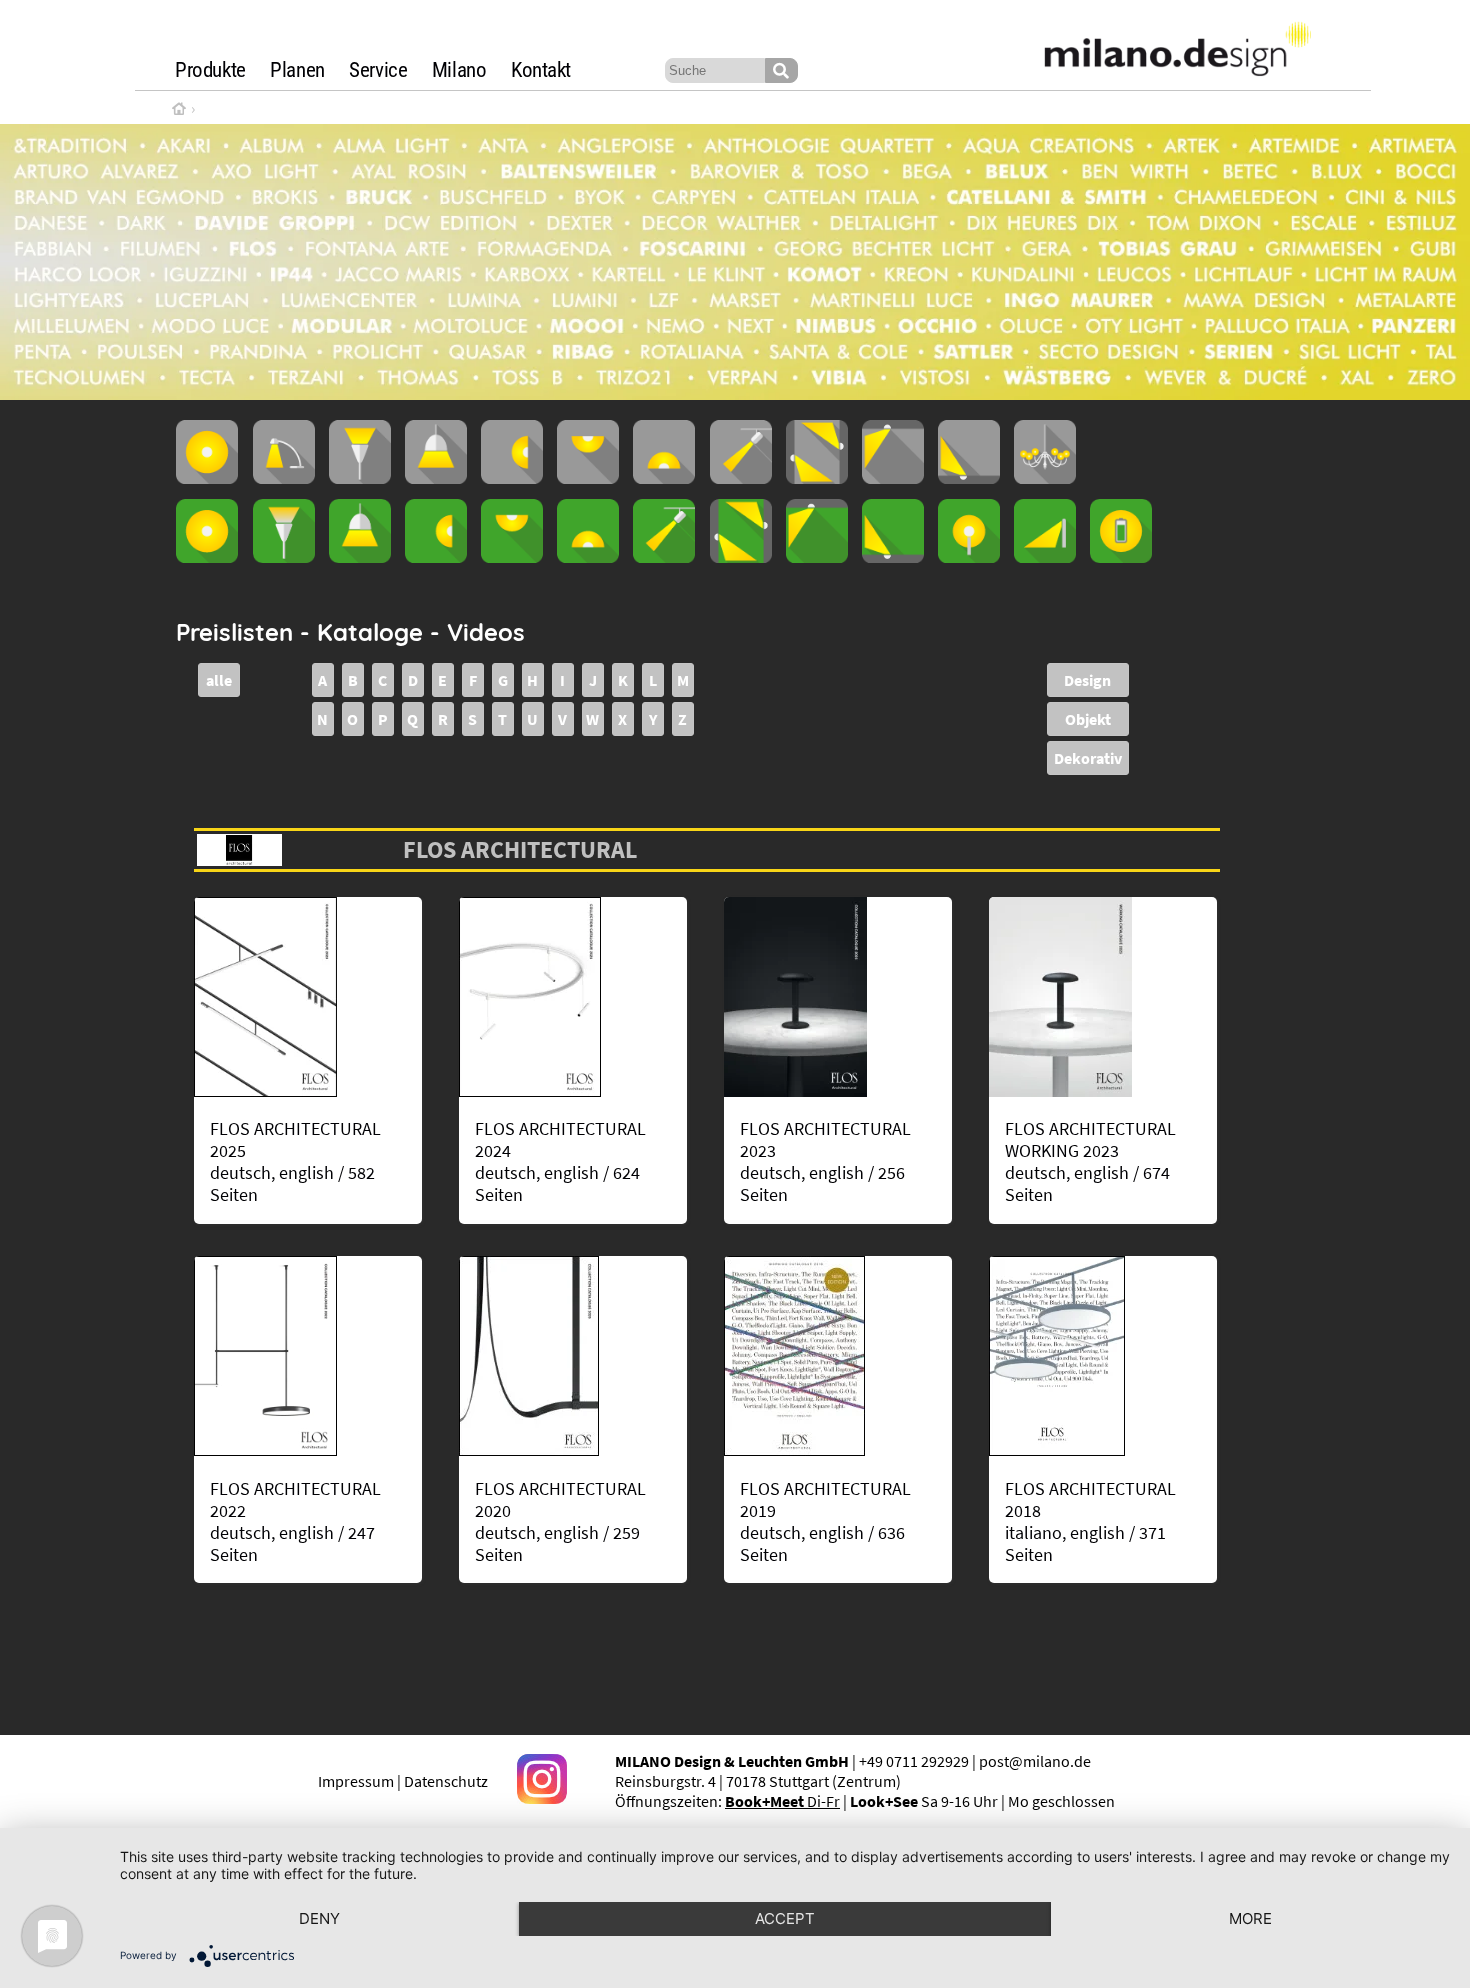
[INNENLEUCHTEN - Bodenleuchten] (664, 478)
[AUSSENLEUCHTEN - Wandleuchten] (436, 557)
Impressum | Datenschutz (403, 1781)
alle (219, 680)
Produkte (210, 70)
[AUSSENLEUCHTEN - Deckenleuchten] (512, 557)
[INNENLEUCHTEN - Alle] (207, 478)
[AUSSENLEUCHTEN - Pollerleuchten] (969, 557)
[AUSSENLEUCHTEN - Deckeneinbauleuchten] (817, 557)
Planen (297, 70)
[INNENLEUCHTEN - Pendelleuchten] (436, 478)
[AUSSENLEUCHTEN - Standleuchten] (284, 557)
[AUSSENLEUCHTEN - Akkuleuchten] (1121, 557)
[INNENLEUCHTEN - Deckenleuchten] (588, 478)
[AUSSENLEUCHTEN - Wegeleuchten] (1045, 557)
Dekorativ (1088, 758)
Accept (785, 1918)
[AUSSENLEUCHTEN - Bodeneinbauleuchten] (893, 557)
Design (1087, 680)
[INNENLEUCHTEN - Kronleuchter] (1045, 478)
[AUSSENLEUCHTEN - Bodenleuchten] (588, 557)
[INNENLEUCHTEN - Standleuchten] (360, 478)
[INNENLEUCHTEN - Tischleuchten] (284, 478)
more (1250, 1918)
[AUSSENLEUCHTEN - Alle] (207, 557)
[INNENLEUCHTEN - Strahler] (741, 478)
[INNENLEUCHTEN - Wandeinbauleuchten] (817, 478)
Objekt (1088, 719)
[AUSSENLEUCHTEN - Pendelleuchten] (360, 557)
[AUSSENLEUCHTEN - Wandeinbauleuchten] (741, 557)
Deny (319, 1918)
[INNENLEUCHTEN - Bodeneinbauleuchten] (969, 478)
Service (378, 70)
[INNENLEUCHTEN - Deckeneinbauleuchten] (893, 478)
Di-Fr (782, 1801)
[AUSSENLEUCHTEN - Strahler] (664, 557)
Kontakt (541, 70)
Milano (459, 70)
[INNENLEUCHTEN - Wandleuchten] (512, 478)
